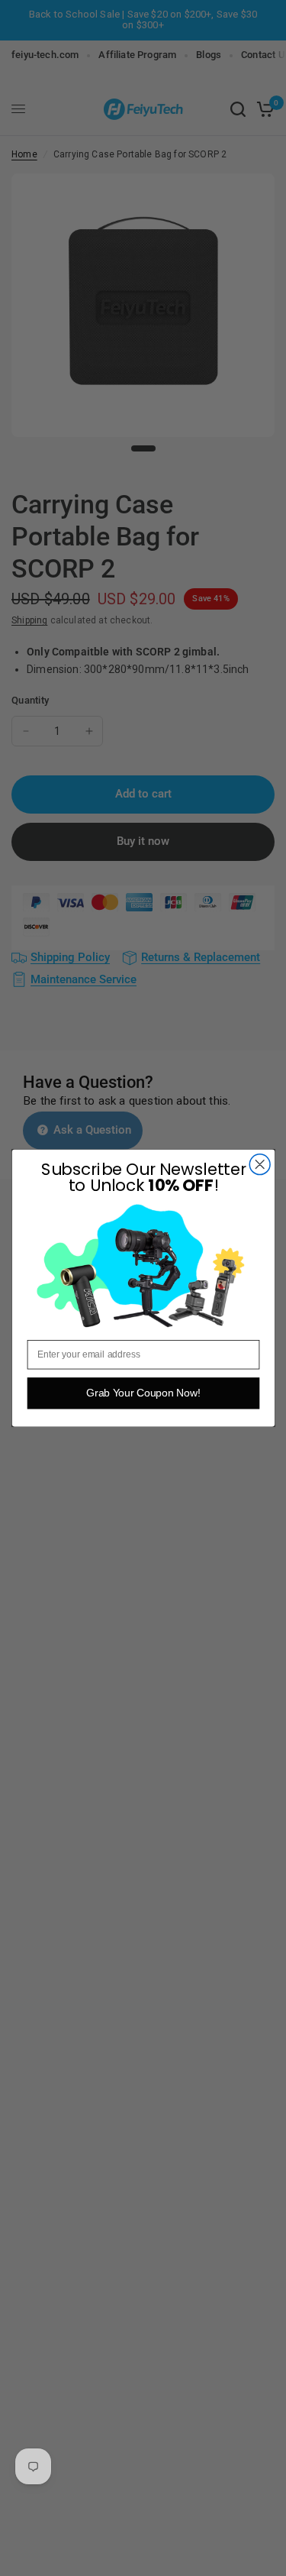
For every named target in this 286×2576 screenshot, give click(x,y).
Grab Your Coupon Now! (143, 1393)
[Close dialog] (260, 1165)
